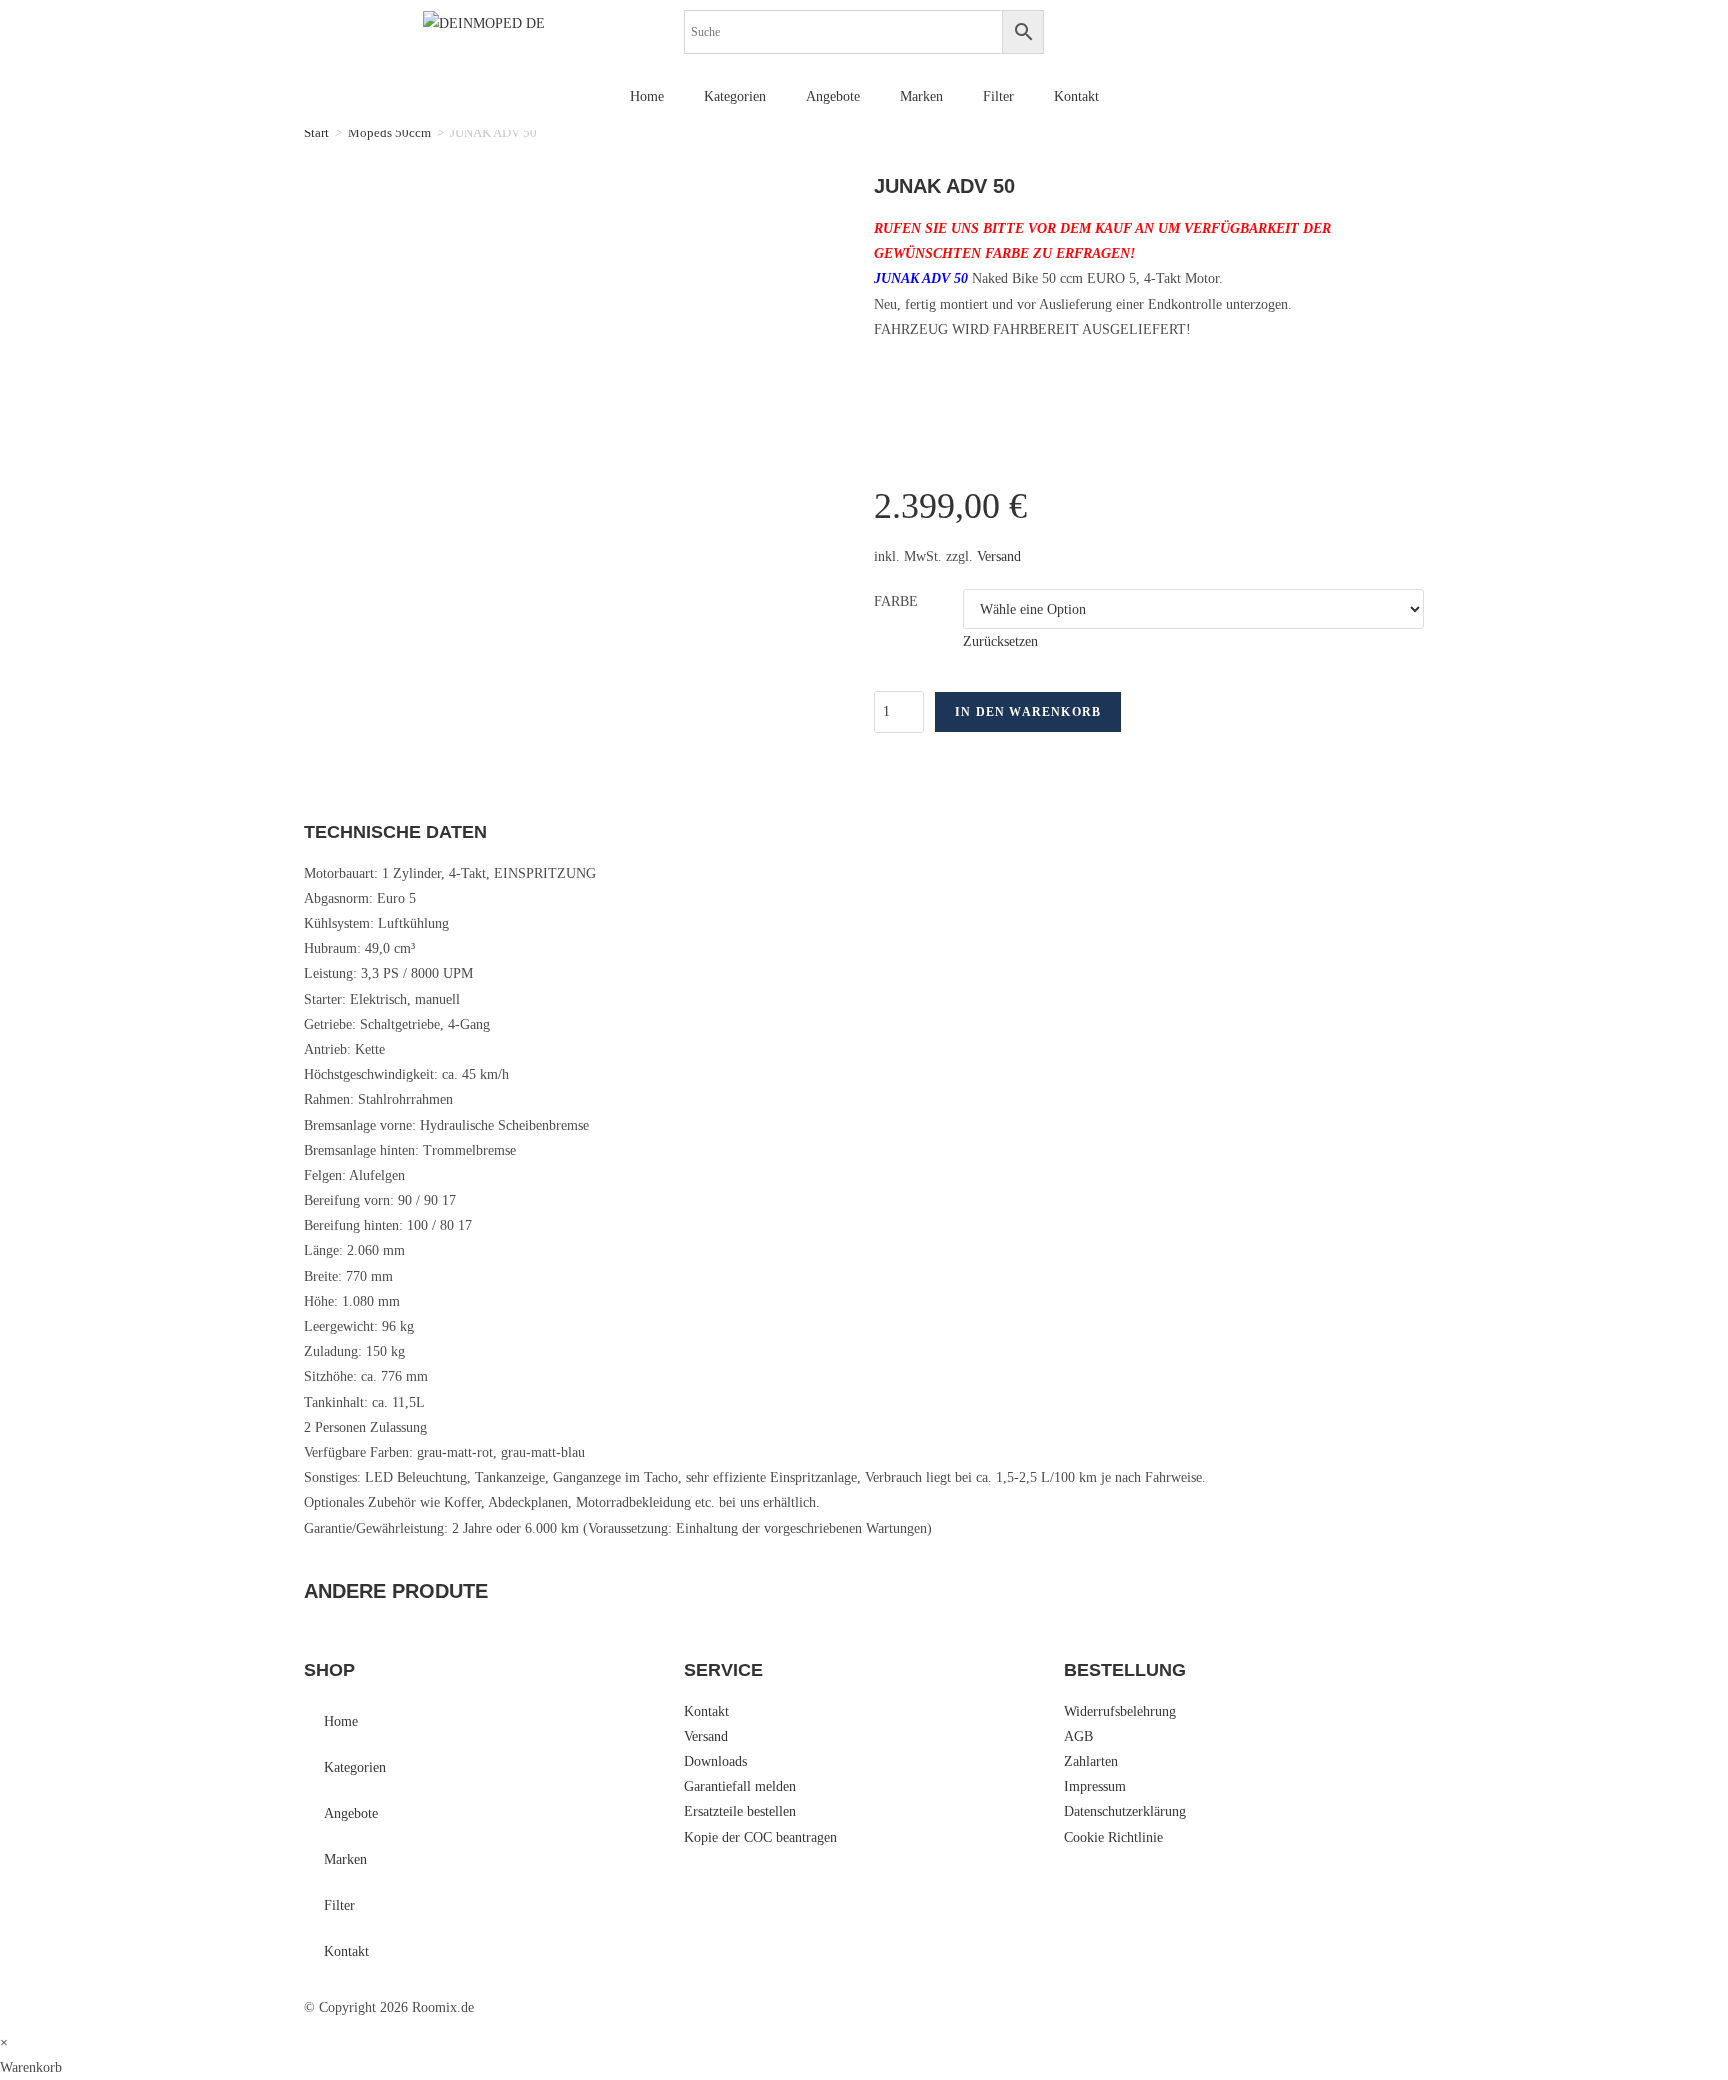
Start (316, 132)
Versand (999, 556)
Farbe (896, 601)
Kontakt (1076, 96)
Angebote (833, 96)
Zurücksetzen (1000, 641)
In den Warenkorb (1028, 712)
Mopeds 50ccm (389, 132)
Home (647, 96)
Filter (998, 96)
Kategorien (735, 96)
